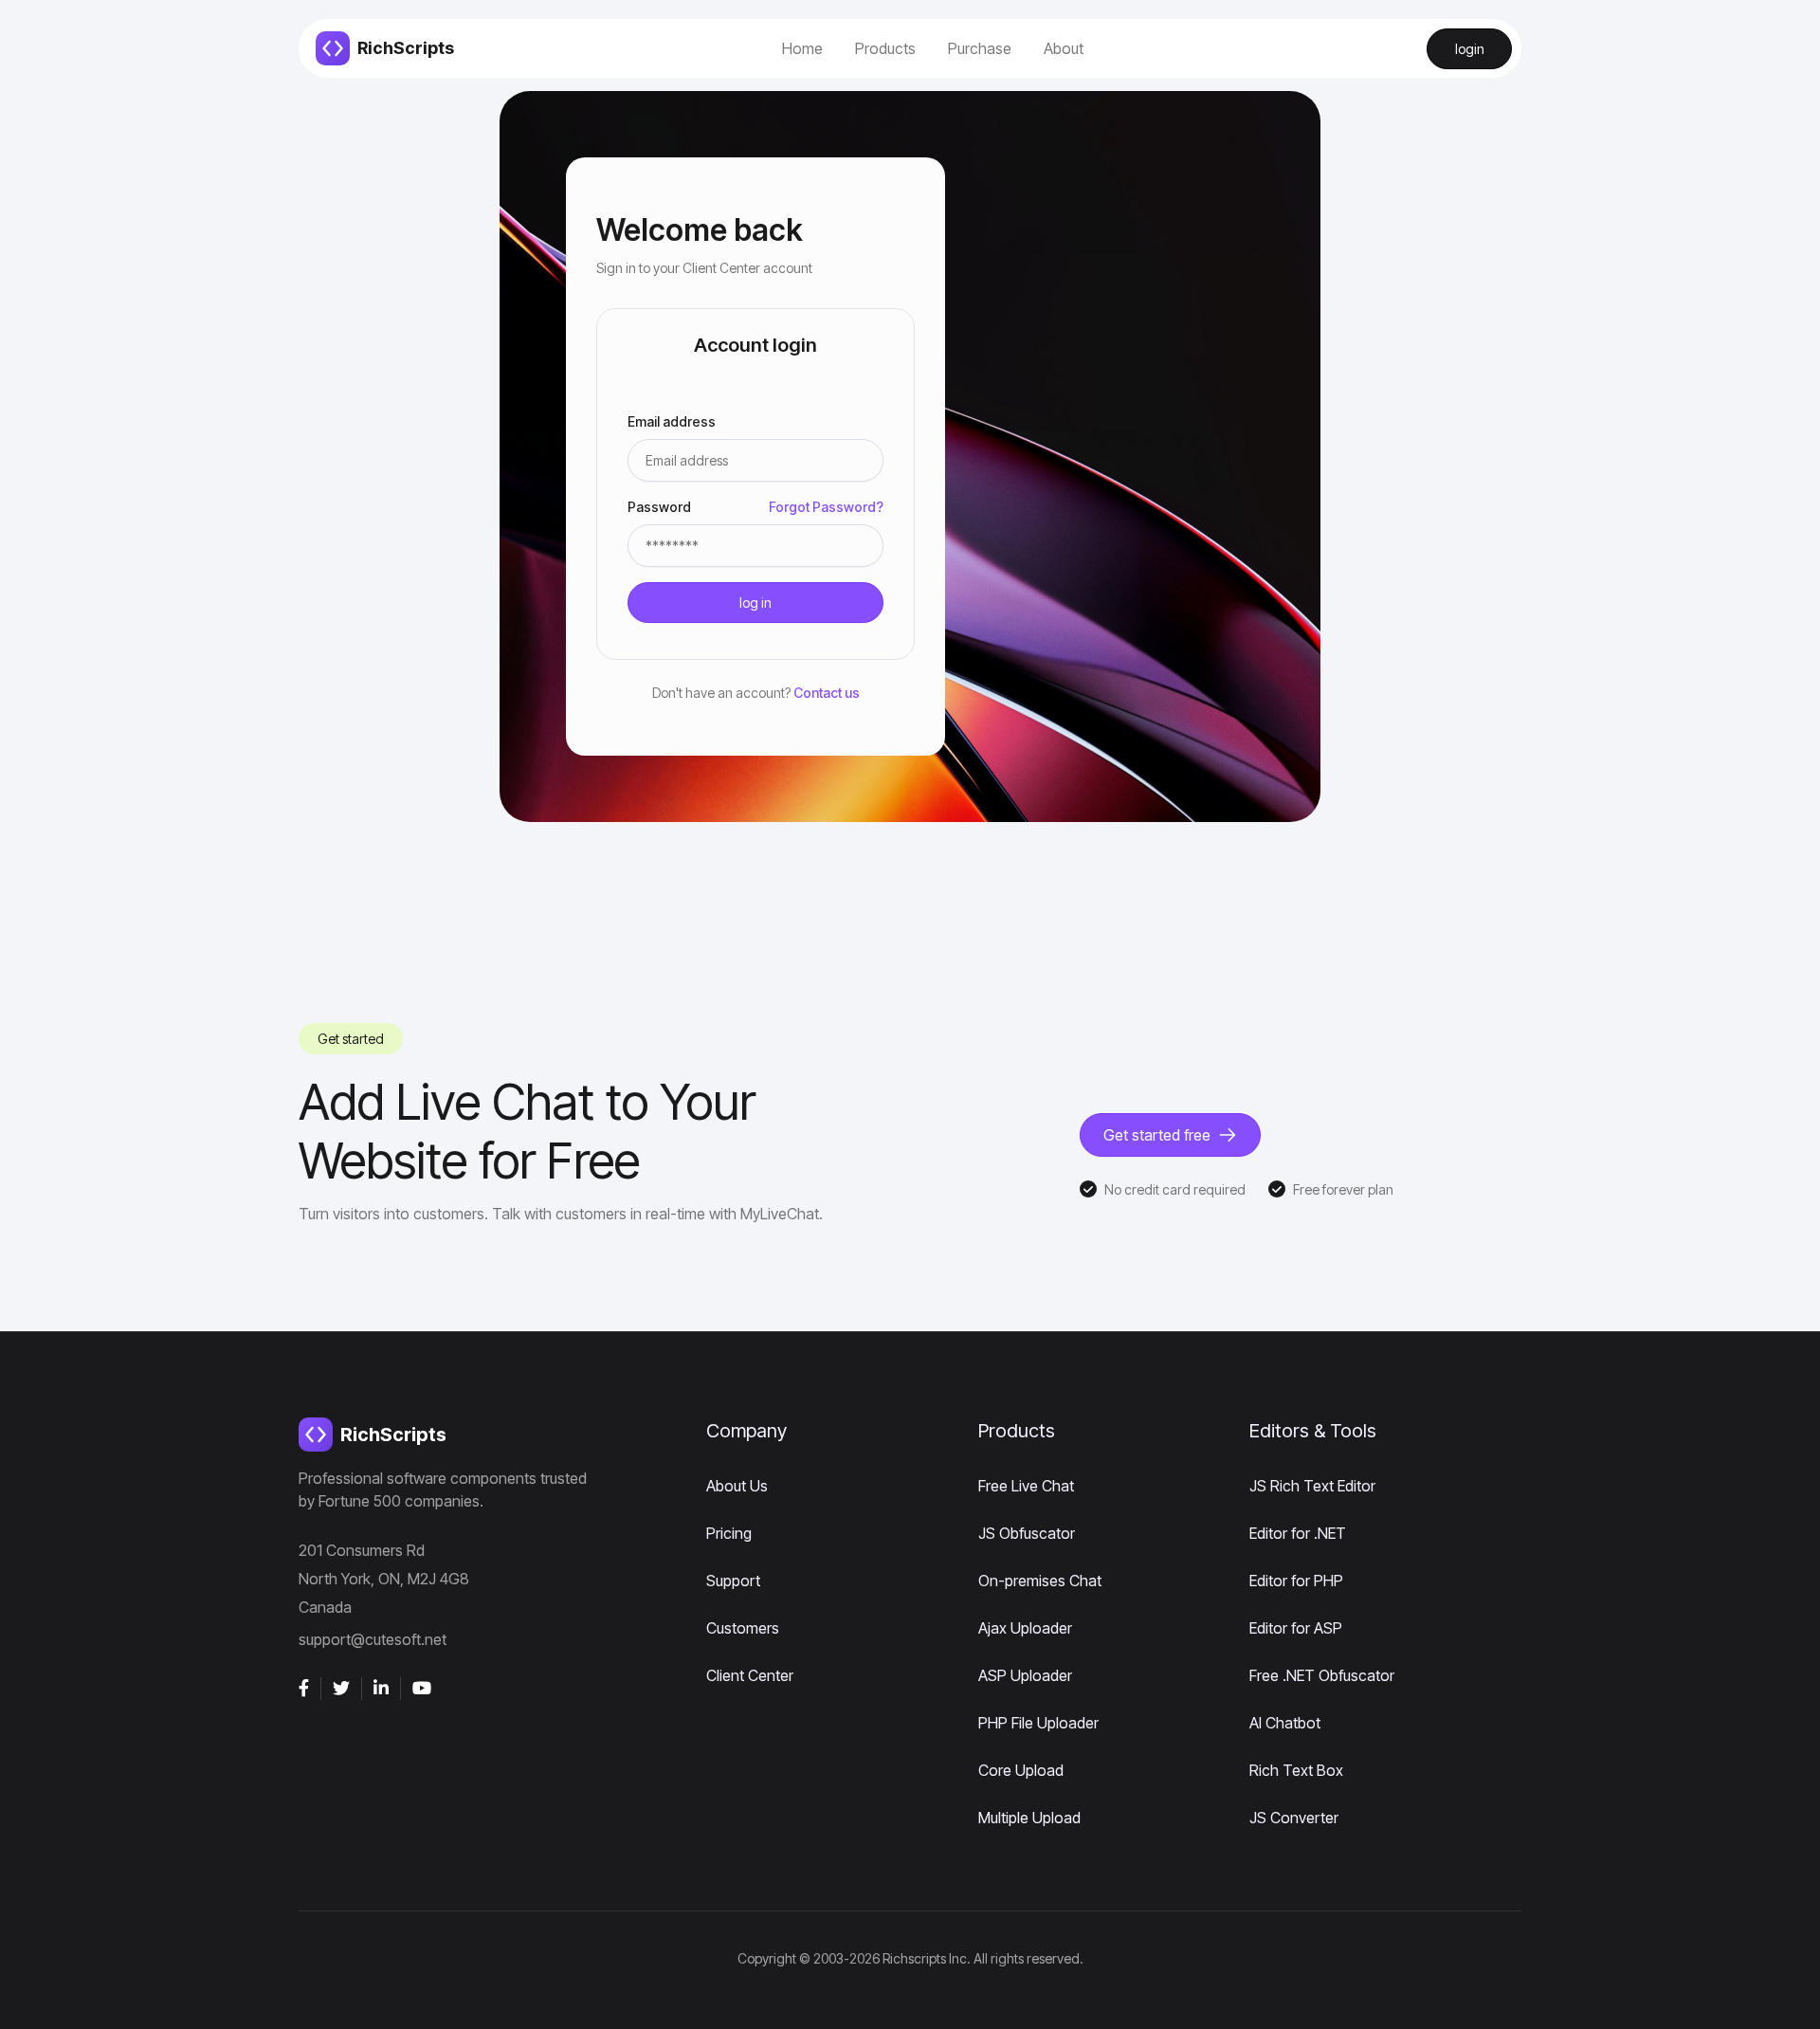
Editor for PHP (1296, 1581)
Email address (678, 421)
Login (1470, 49)
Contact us (827, 693)
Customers (743, 1628)
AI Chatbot (1285, 1723)
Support (733, 1581)
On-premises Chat (1040, 1581)
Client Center (750, 1675)
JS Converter (1294, 1818)
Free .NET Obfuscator (1322, 1675)
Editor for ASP (1296, 1628)
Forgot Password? (826, 507)
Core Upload (1021, 1770)
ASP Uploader (1025, 1675)
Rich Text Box (1296, 1770)
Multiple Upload (1029, 1818)
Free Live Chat (1026, 1486)
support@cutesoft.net (373, 1639)
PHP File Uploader (1038, 1723)
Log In (755, 603)
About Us (737, 1486)
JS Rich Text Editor (1312, 1486)
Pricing (729, 1533)
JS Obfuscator (1027, 1533)
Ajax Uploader (1025, 1628)
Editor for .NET (1298, 1533)
